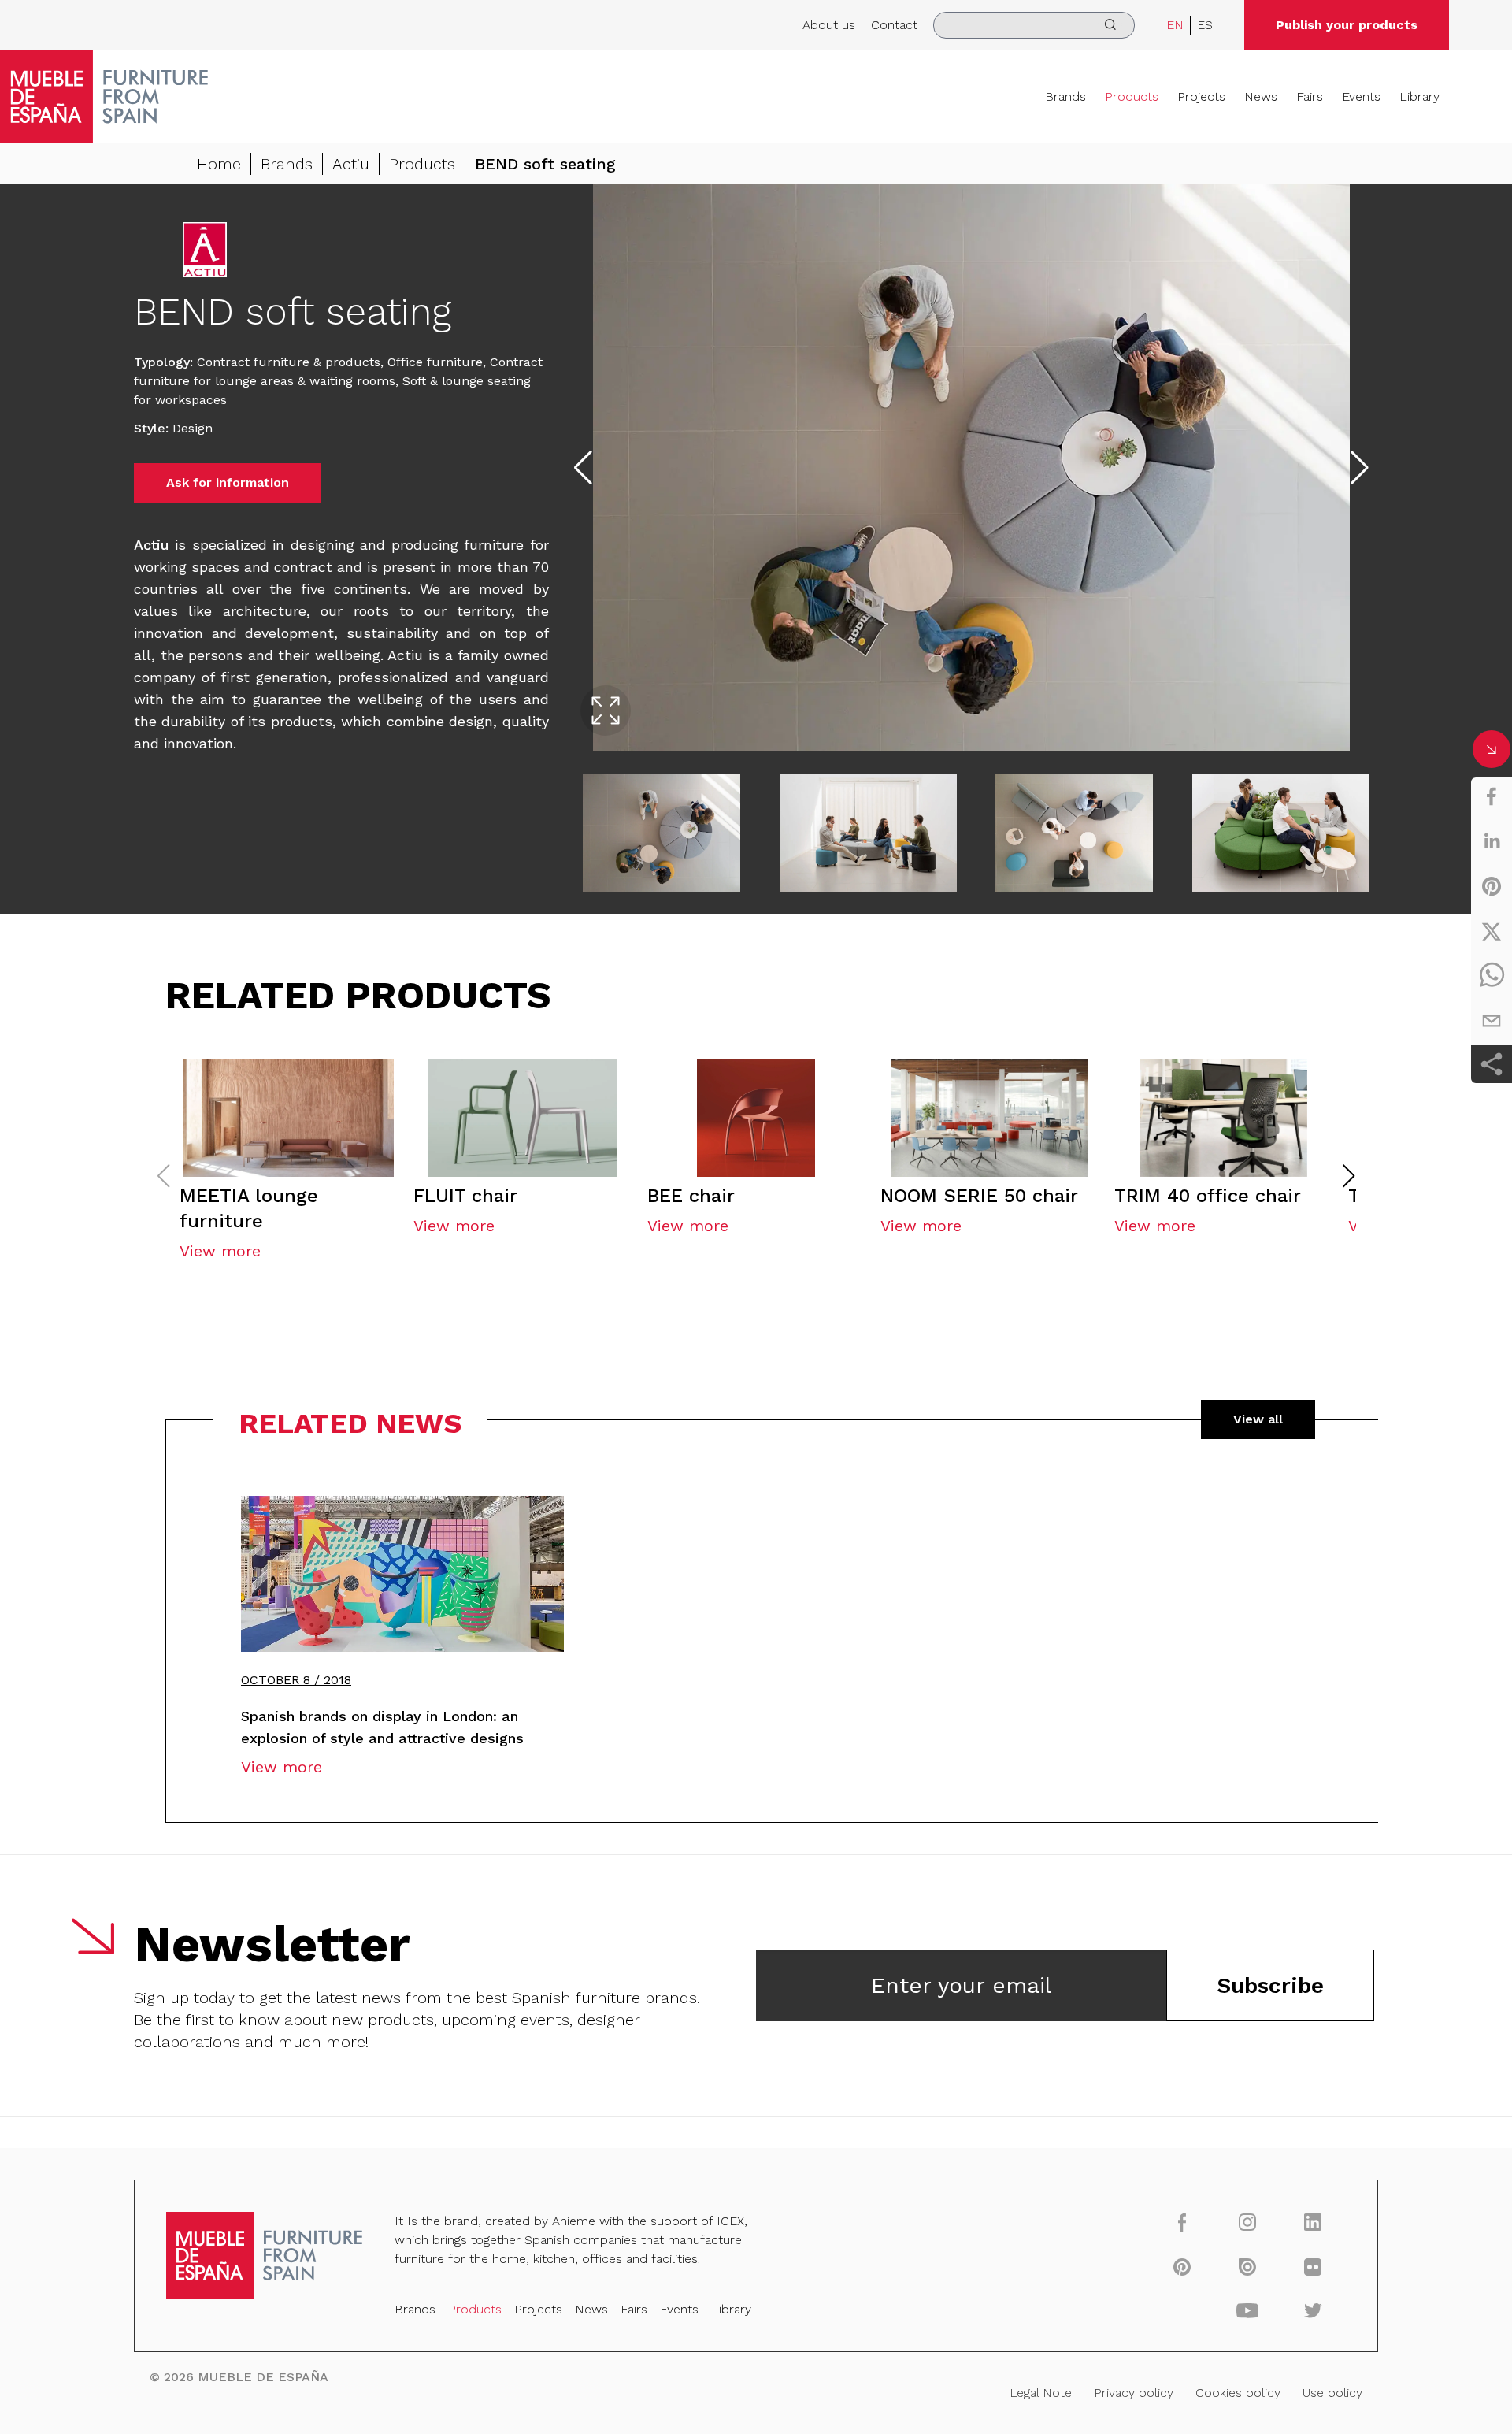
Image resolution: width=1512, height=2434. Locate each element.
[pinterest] (1492, 886)
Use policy (1332, 2393)
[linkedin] (1492, 841)
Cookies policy (1238, 2393)
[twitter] (1492, 931)
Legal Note (1041, 2393)
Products (1132, 96)
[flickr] (1313, 2266)
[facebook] (1492, 796)
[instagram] (1248, 2222)
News (1261, 96)
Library (1419, 96)
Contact (894, 25)
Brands (1065, 96)
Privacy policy (1134, 2393)
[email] (1492, 1021)
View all (1258, 1419)
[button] (1349, 1176)
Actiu (351, 164)
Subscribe (1270, 1985)
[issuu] (1248, 2266)
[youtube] (1248, 2310)
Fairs (1310, 96)
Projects (1201, 96)
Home (219, 164)
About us (829, 25)
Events (1361, 96)
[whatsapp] (1492, 976)
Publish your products (1347, 25)
